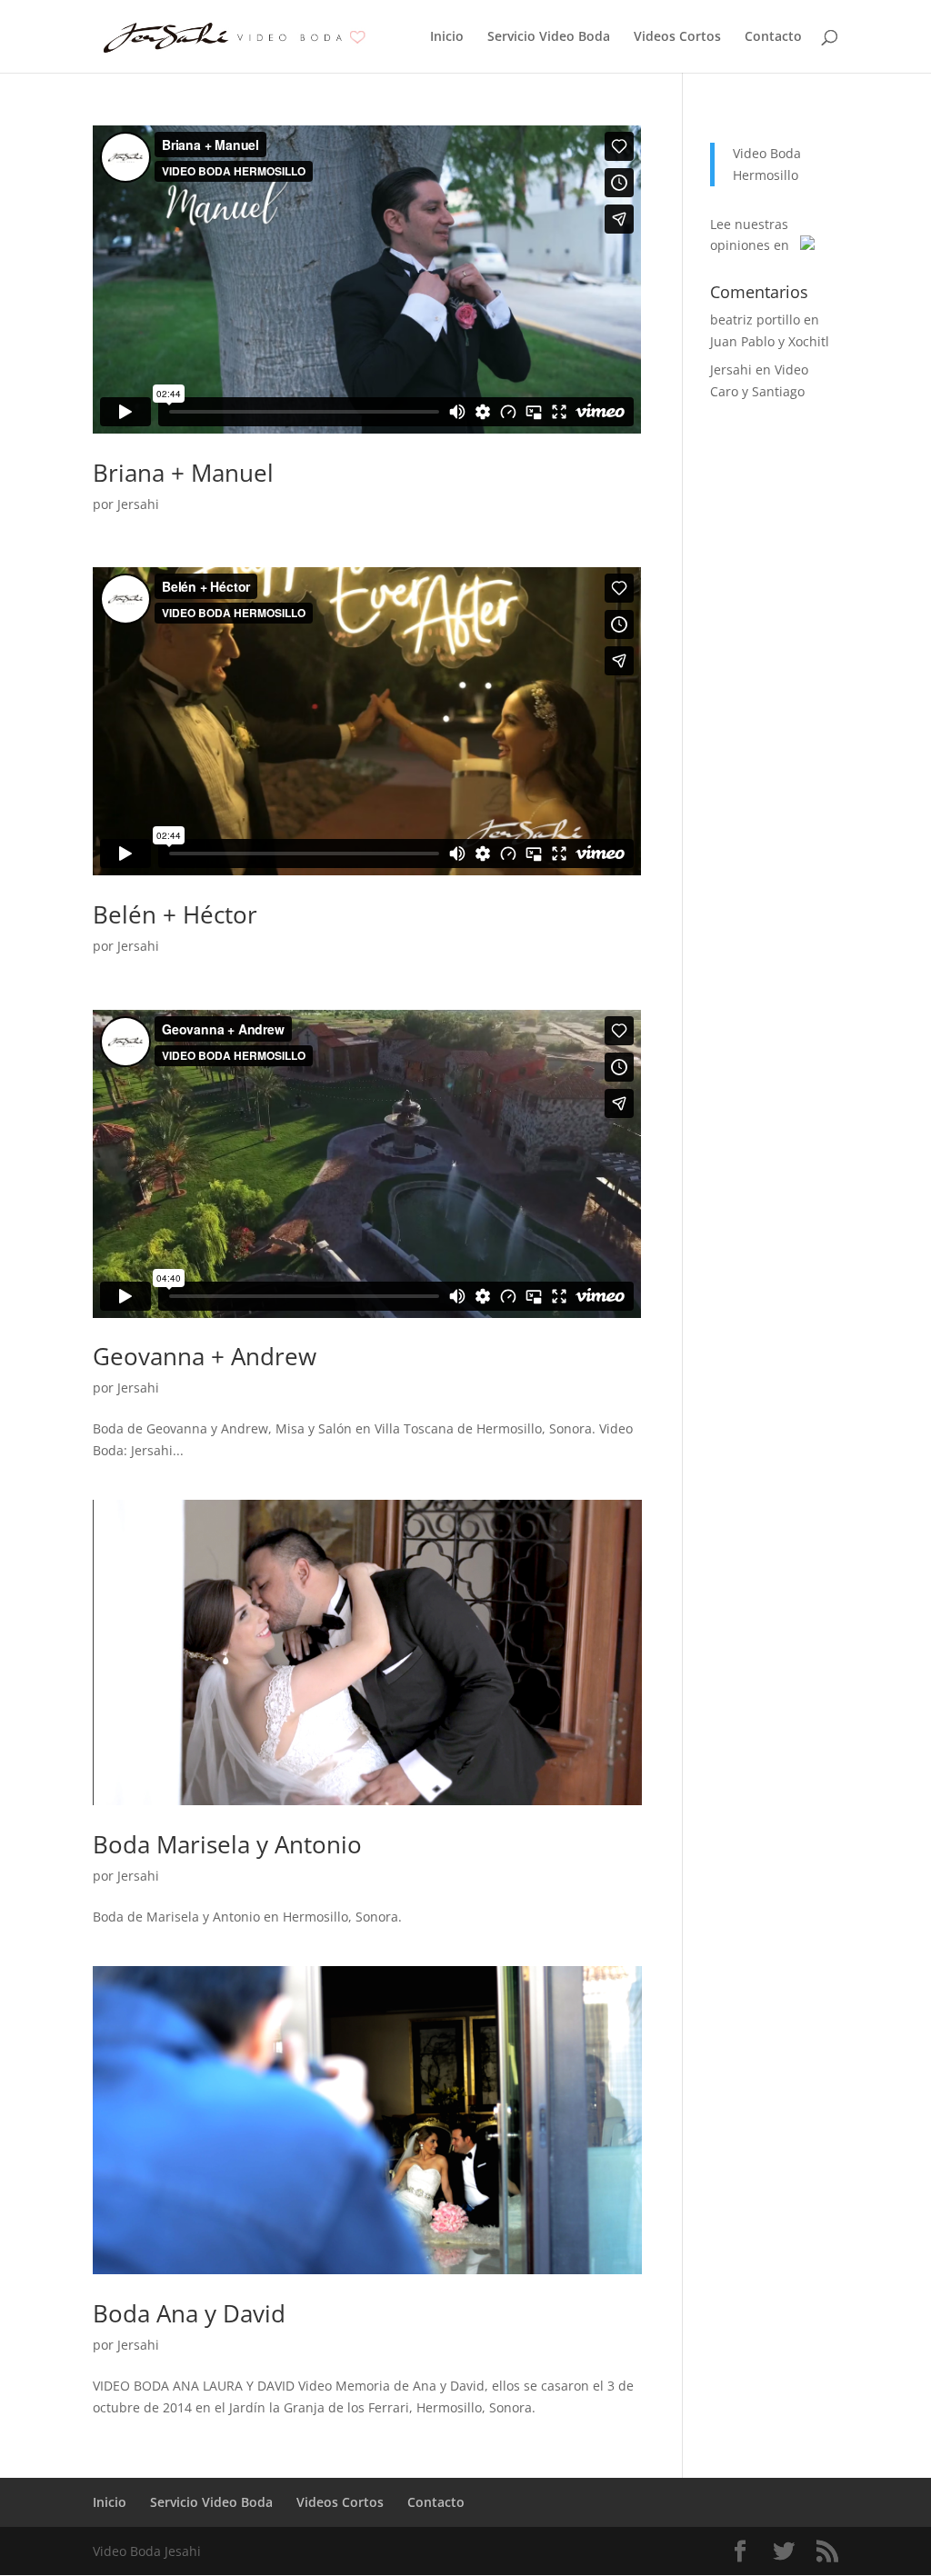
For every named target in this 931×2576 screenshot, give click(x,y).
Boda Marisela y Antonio (227, 1844)
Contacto (773, 37)
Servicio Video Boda (549, 37)
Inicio (447, 37)
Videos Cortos (677, 37)
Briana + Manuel (183, 473)
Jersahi (138, 504)
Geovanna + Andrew (205, 1356)
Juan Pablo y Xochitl (770, 341)
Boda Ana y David (189, 2313)
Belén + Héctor (175, 914)
